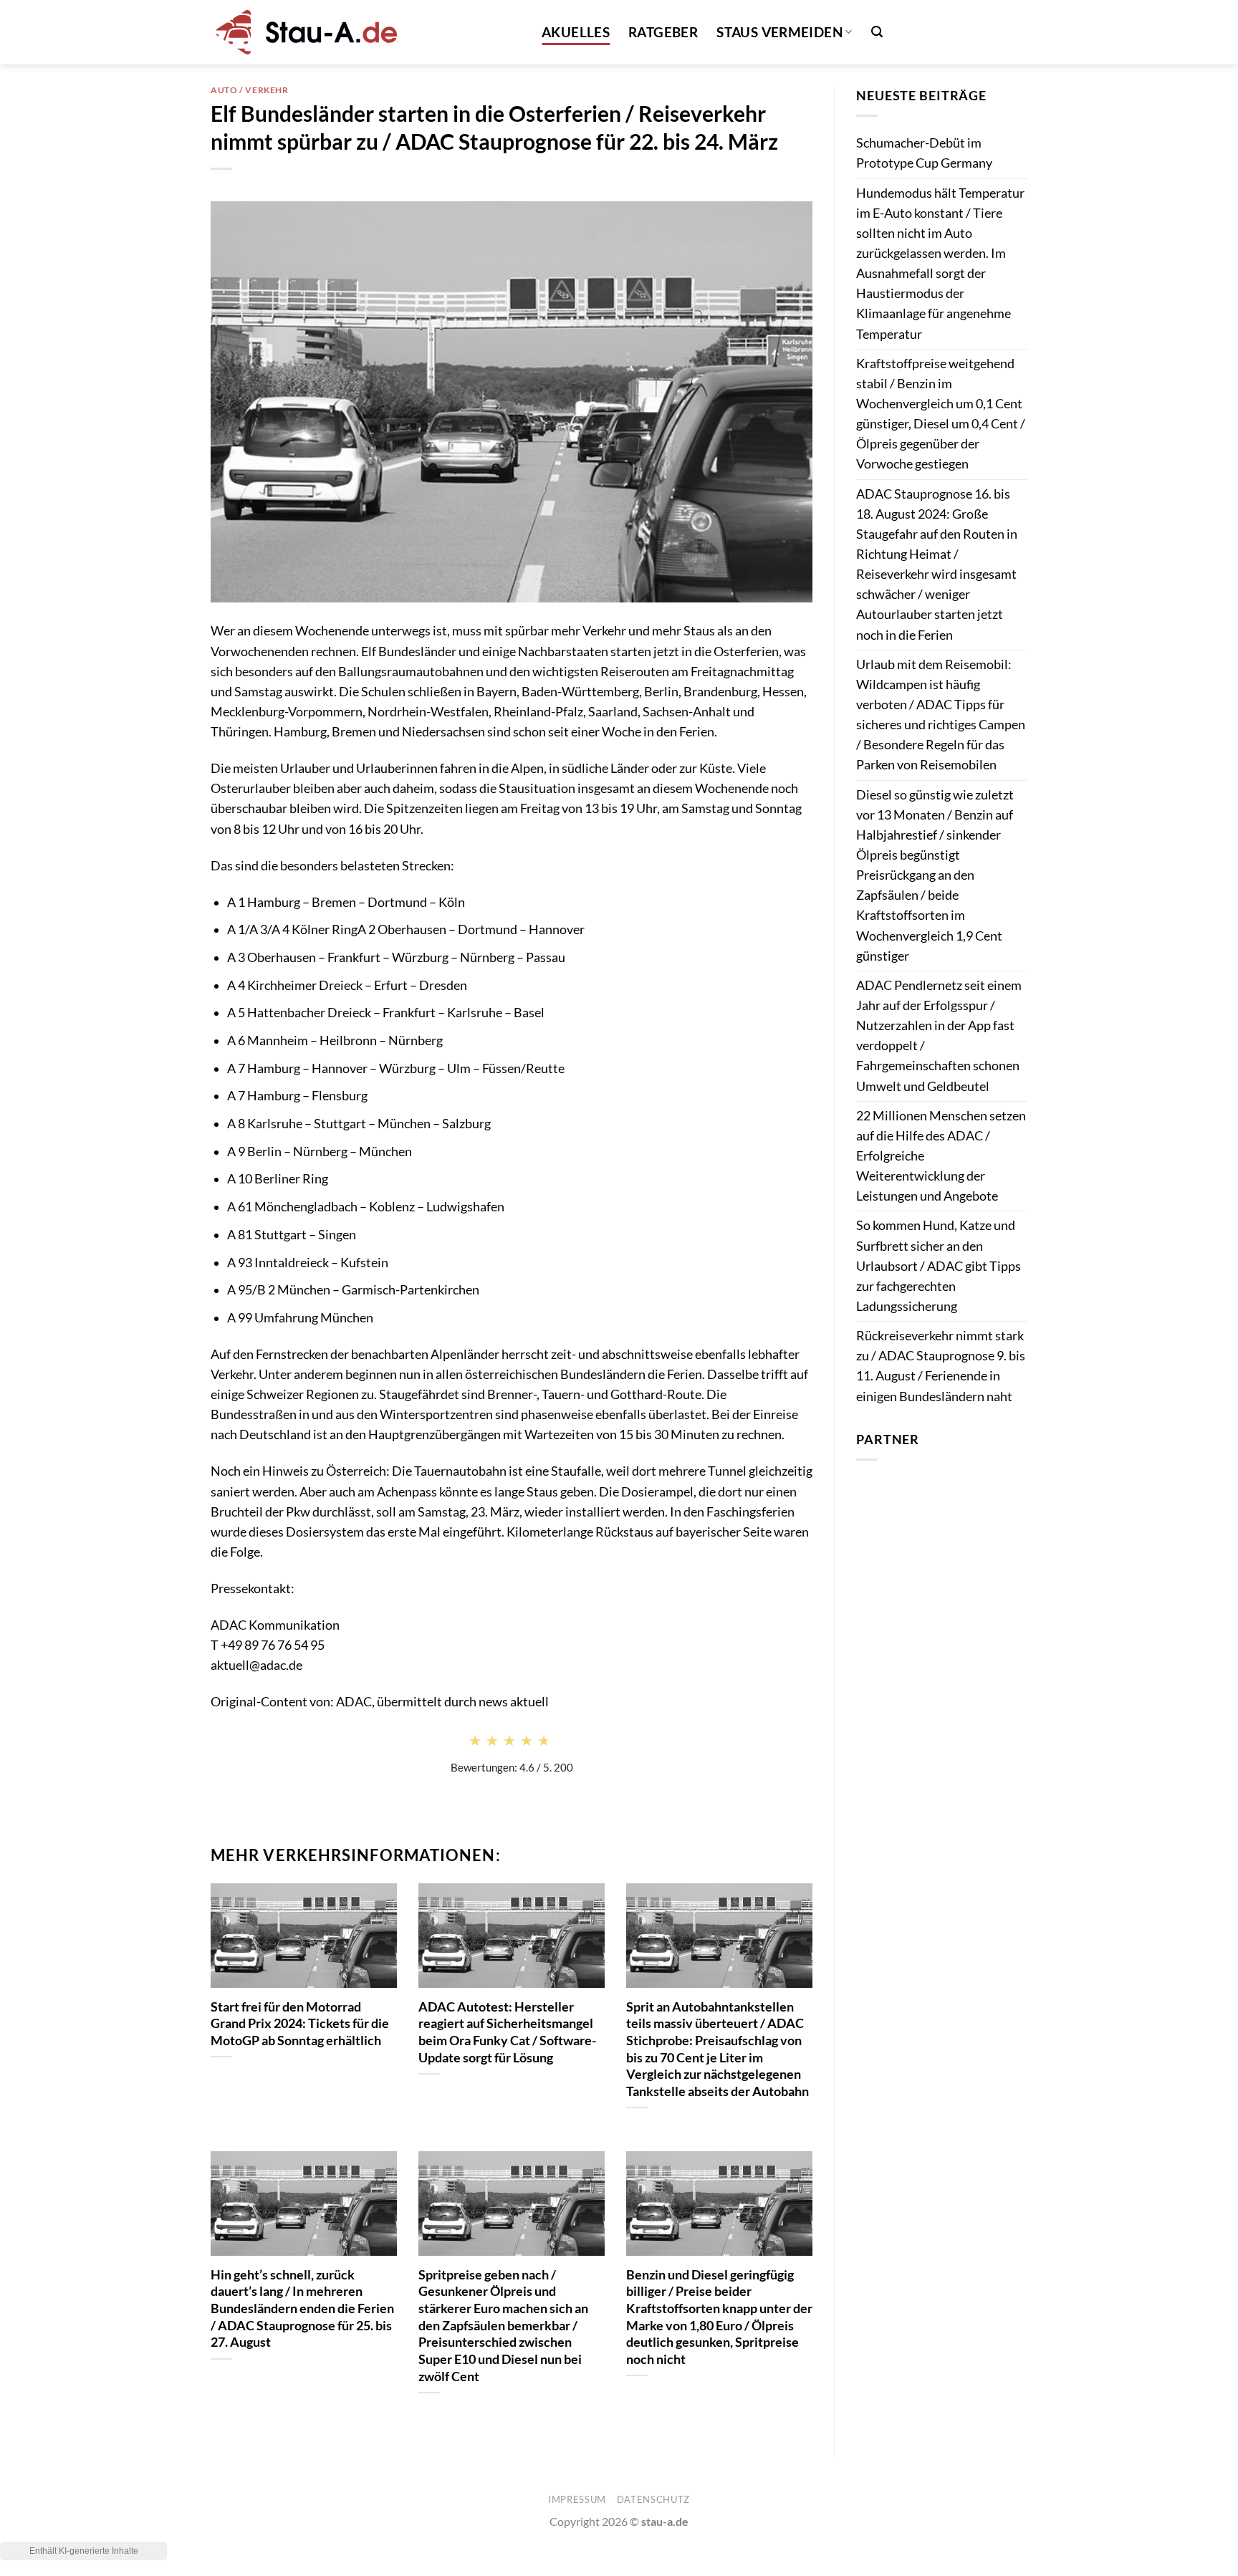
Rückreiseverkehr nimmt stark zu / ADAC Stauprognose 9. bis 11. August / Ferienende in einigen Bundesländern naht (941, 1366)
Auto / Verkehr (250, 90)
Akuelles (576, 32)
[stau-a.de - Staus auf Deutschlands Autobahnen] (304, 32)
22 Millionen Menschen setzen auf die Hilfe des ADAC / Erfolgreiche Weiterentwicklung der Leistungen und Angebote (941, 1156)
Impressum (577, 2499)
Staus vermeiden (779, 32)
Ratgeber (663, 32)
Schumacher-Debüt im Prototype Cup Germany (924, 153)
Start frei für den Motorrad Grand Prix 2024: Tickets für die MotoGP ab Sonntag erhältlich (300, 2023)
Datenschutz (653, 2499)
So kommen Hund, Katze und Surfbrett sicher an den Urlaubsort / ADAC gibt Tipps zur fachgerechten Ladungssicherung (939, 1266)
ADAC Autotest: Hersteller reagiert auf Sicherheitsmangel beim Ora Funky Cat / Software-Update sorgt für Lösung (507, 2032)
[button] (877, 32)
